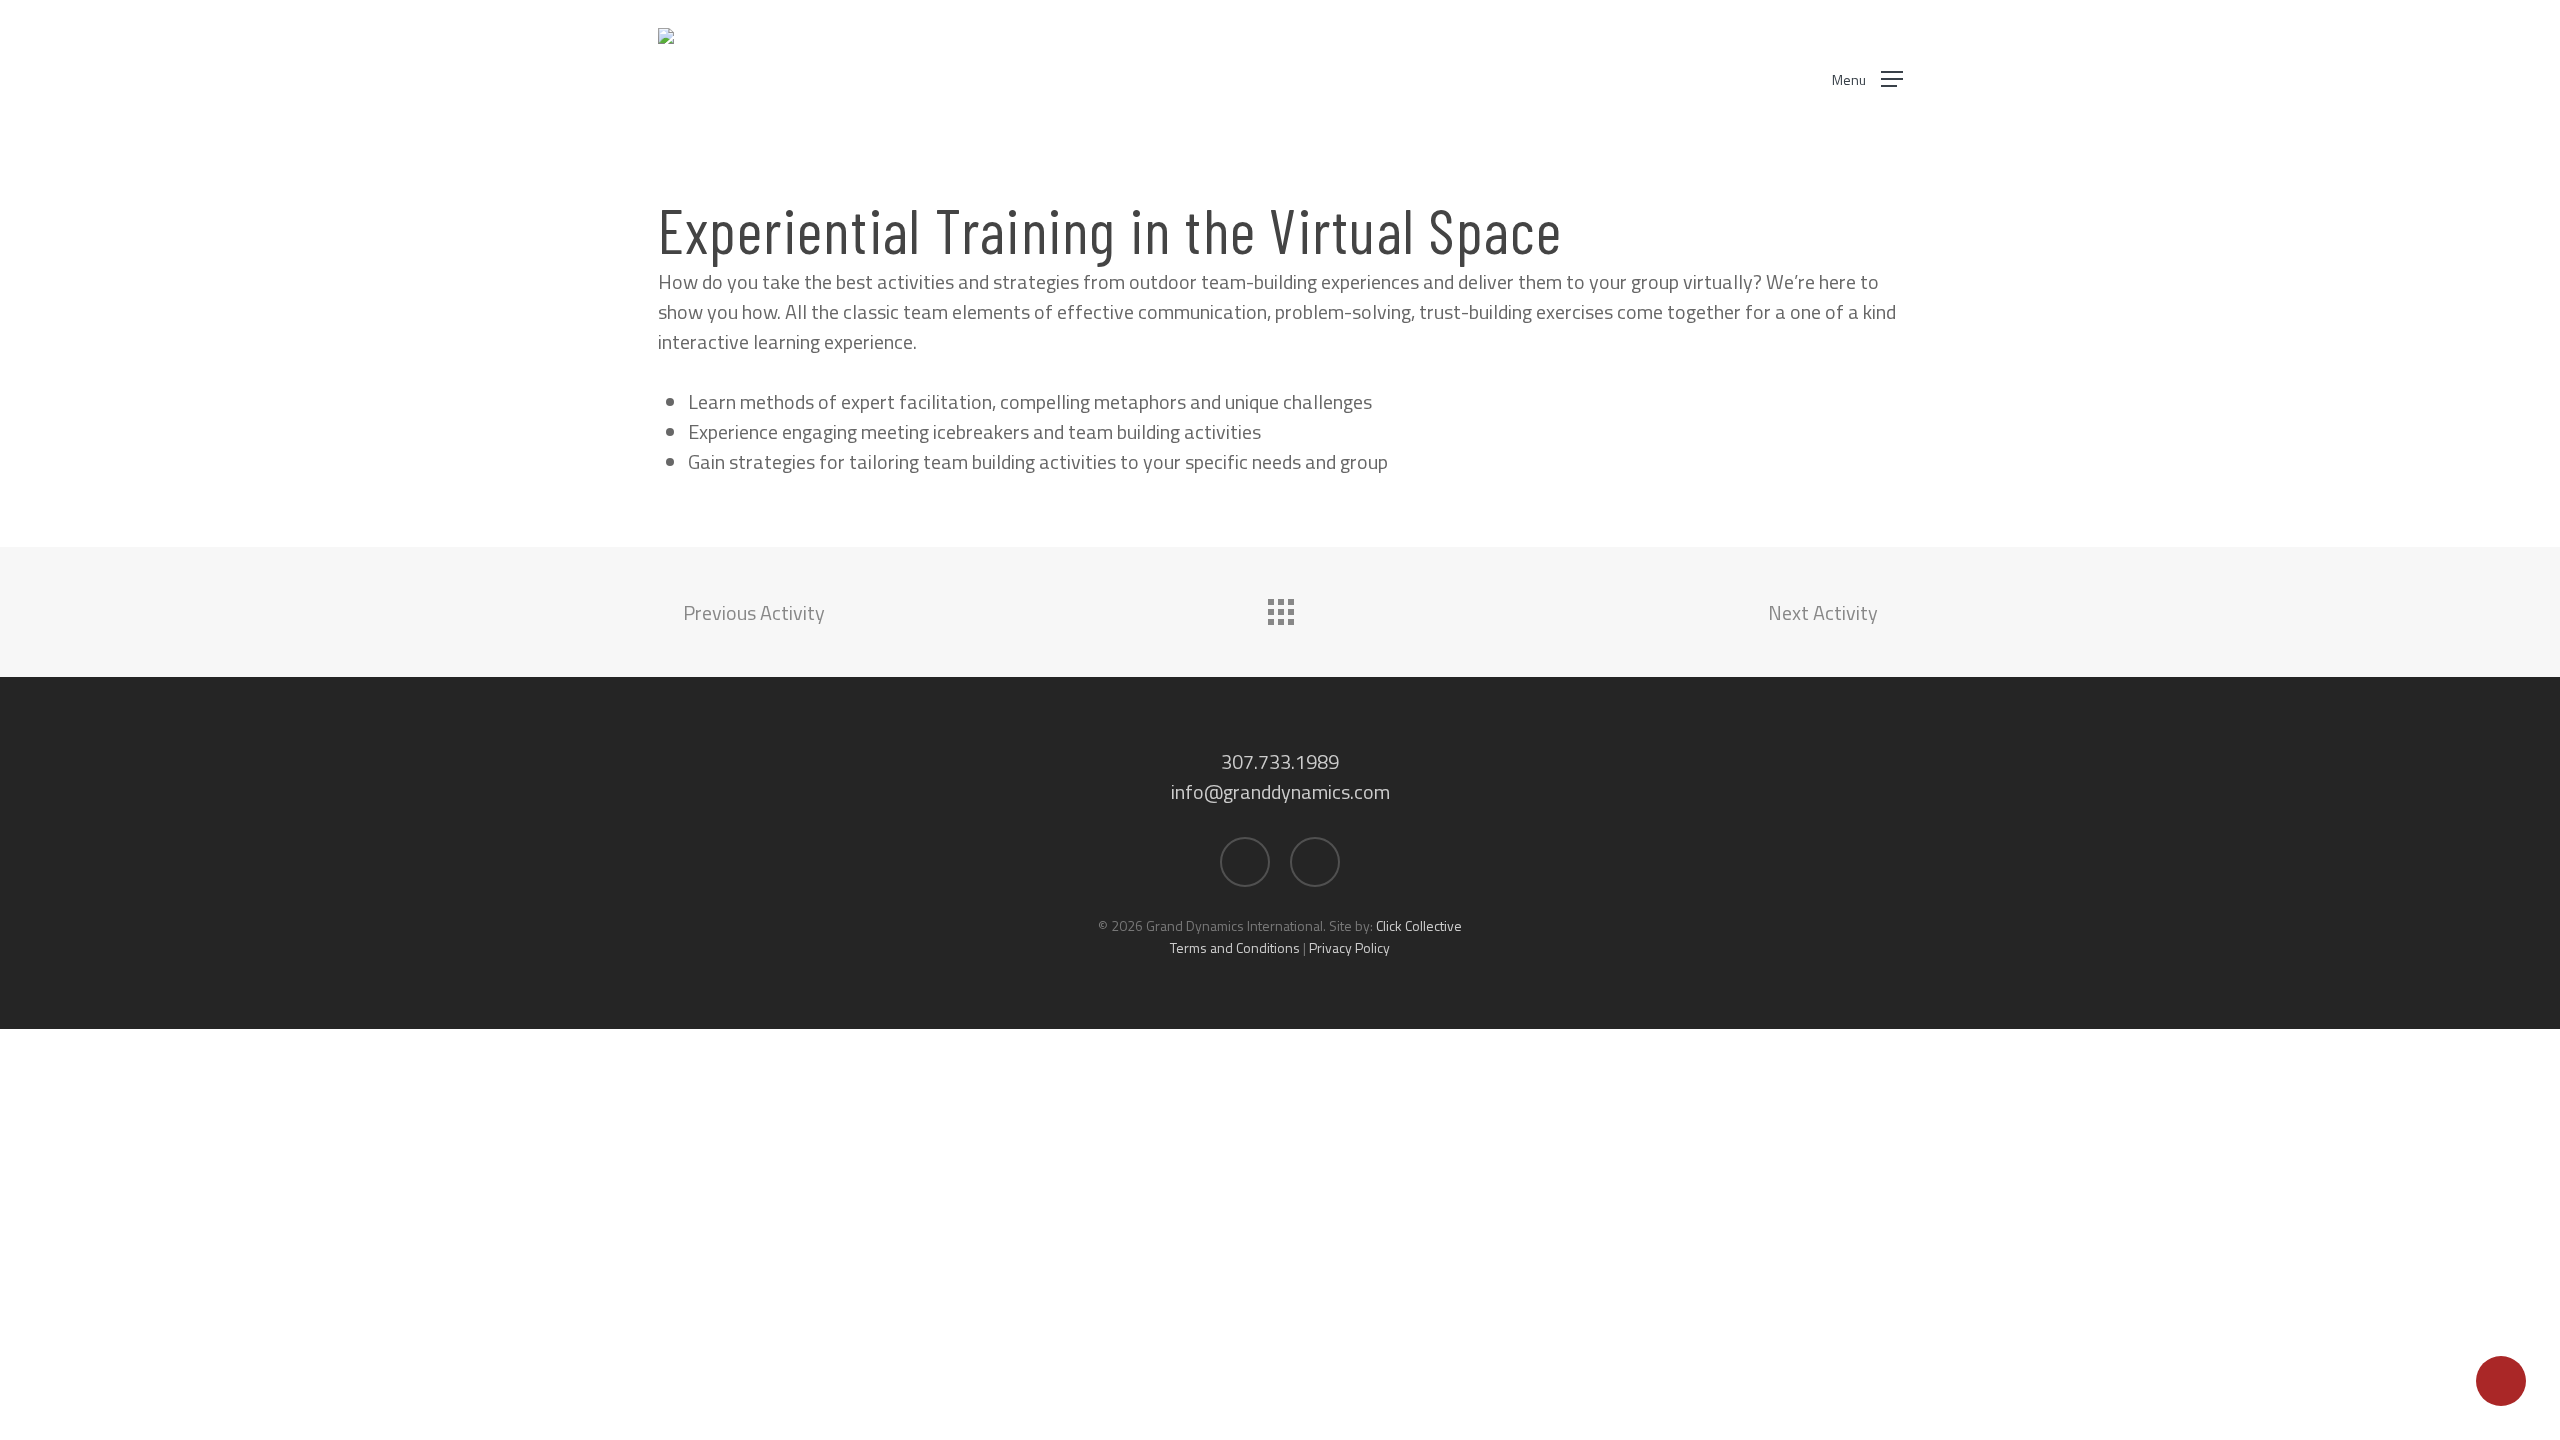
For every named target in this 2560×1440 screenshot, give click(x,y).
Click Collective (1419, 925)
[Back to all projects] (1280, 607)
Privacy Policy (1349, 947)
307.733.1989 (1280, 761)
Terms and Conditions (1235, 947)
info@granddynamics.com (1280, 791)
